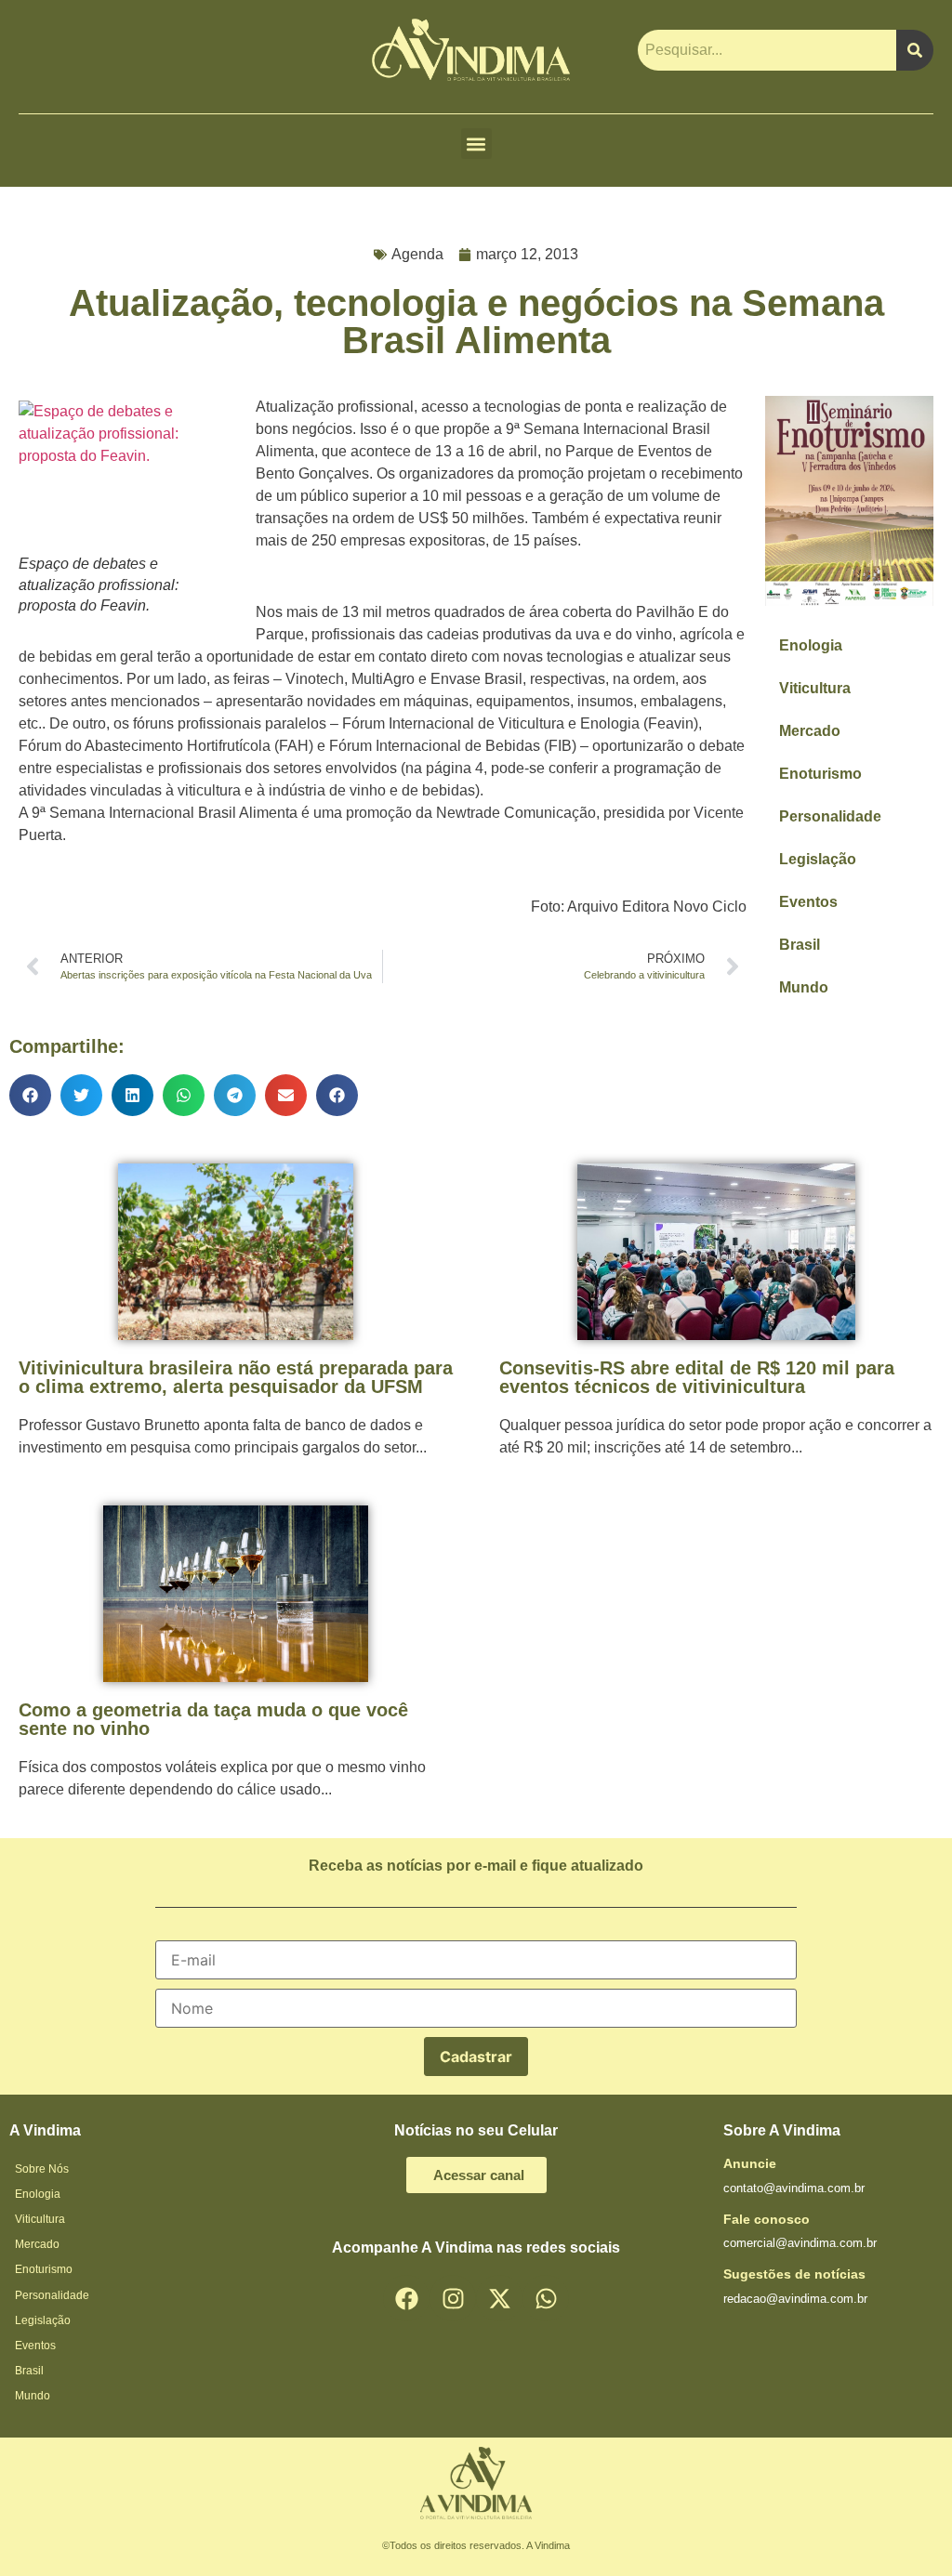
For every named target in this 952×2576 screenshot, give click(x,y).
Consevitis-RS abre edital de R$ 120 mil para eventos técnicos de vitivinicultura (697, 1377)
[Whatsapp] (546, 2298)
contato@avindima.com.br (794, 2188)
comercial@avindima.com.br (800, 2243)
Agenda (417, 254)
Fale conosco (767, 2219)
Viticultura (815, 688)
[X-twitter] (499, 2298)
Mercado (810, 731)
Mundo (804, 987)
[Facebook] (406, 2298)
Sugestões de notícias (794, 2274)
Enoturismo (820, 774)
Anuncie (750, 2163)
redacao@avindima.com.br (795, 2299)
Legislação (818, 859)
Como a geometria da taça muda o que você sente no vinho (213, 1719)
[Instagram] (453, 2298)
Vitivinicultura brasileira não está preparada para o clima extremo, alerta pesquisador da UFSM (236, 1377)
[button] (476, 144)
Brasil (800, 945)
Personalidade (830, 816)
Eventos (808, 902)
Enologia (811, 645)
